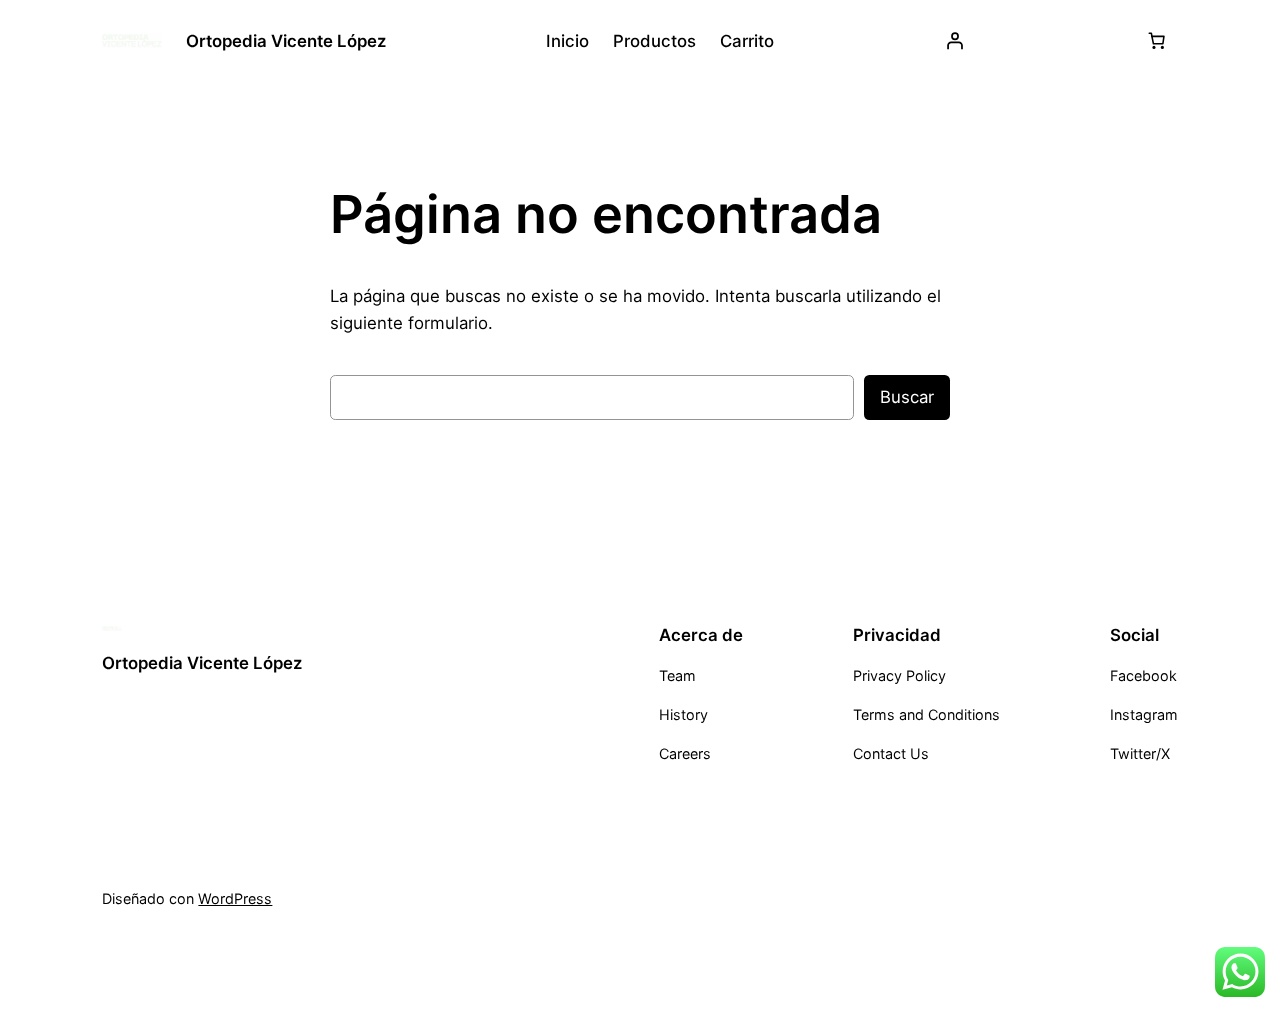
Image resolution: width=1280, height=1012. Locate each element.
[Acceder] (955, 41)
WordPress (235, 898)
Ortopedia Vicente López (286, 41)
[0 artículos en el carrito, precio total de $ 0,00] (1157, 41)
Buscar (907, 397)
